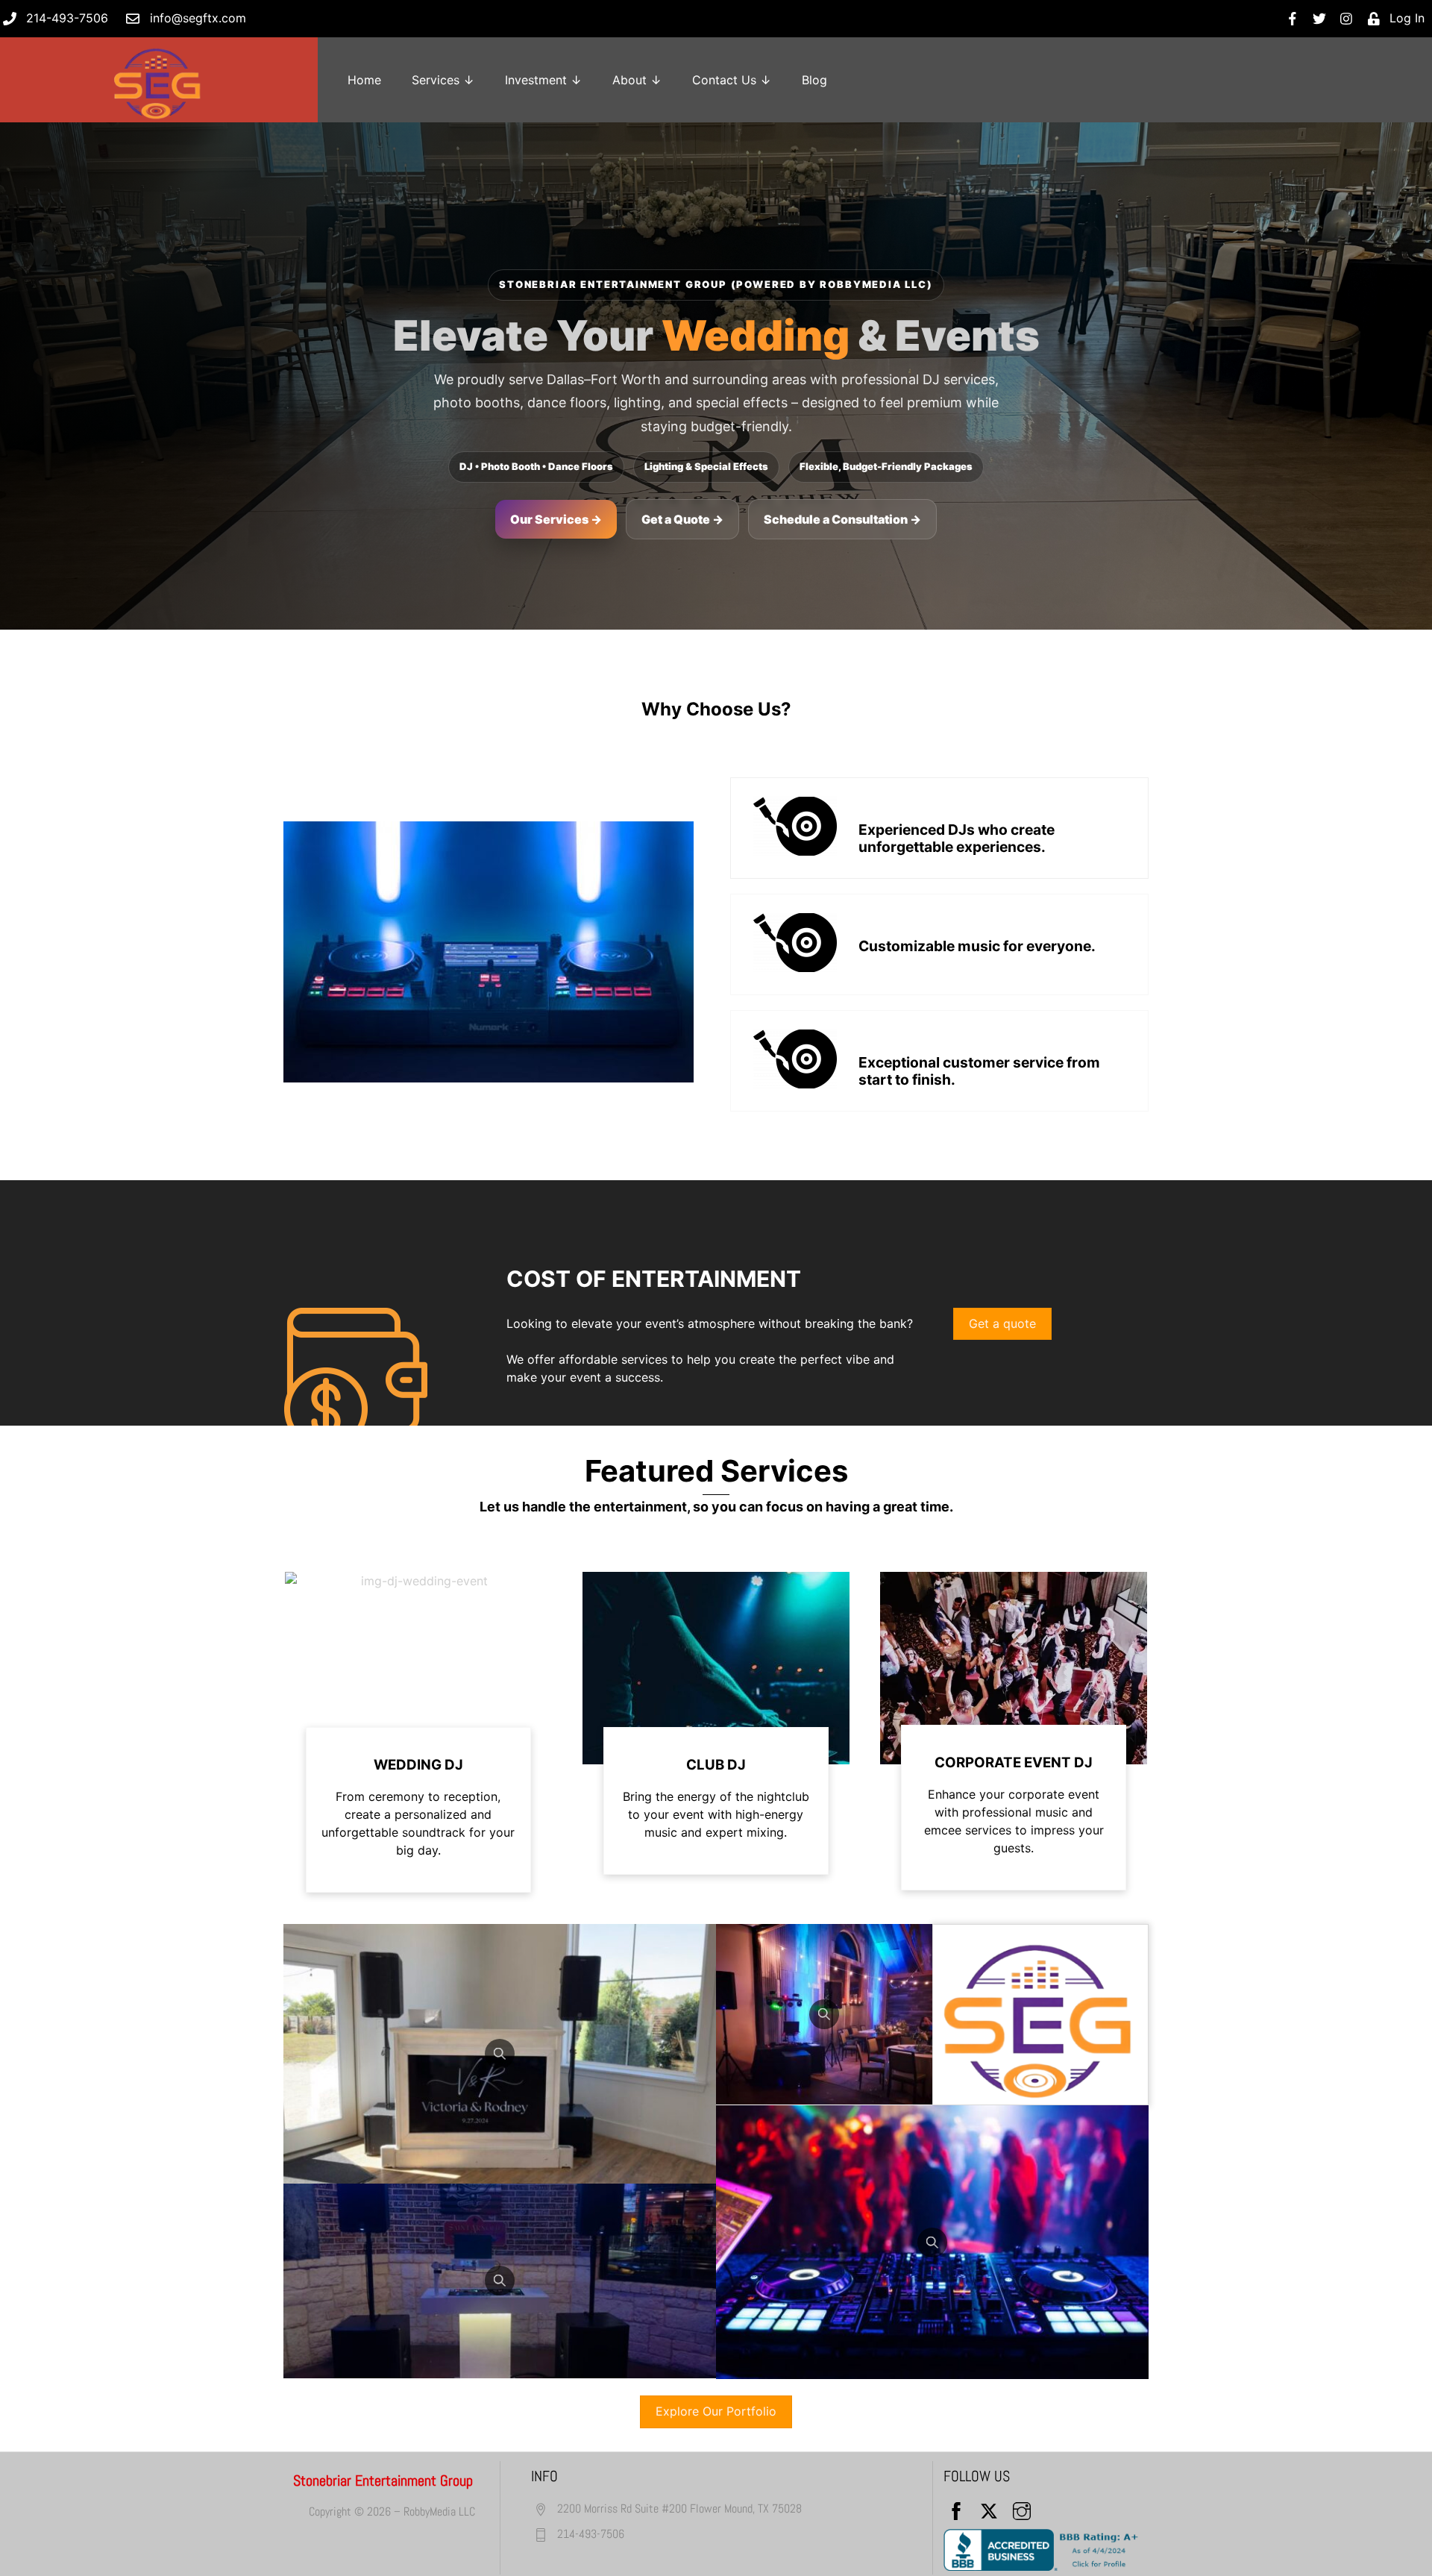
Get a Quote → (682, 519)
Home (364, 80)
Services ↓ (443, 80)
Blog (814, 80)
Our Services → (556, 519)
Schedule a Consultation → (842, 519)
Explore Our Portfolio (716, 2411)
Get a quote (1002, 1323)
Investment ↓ (543, 80)
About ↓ (637, 80)
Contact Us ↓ (732, 80)
